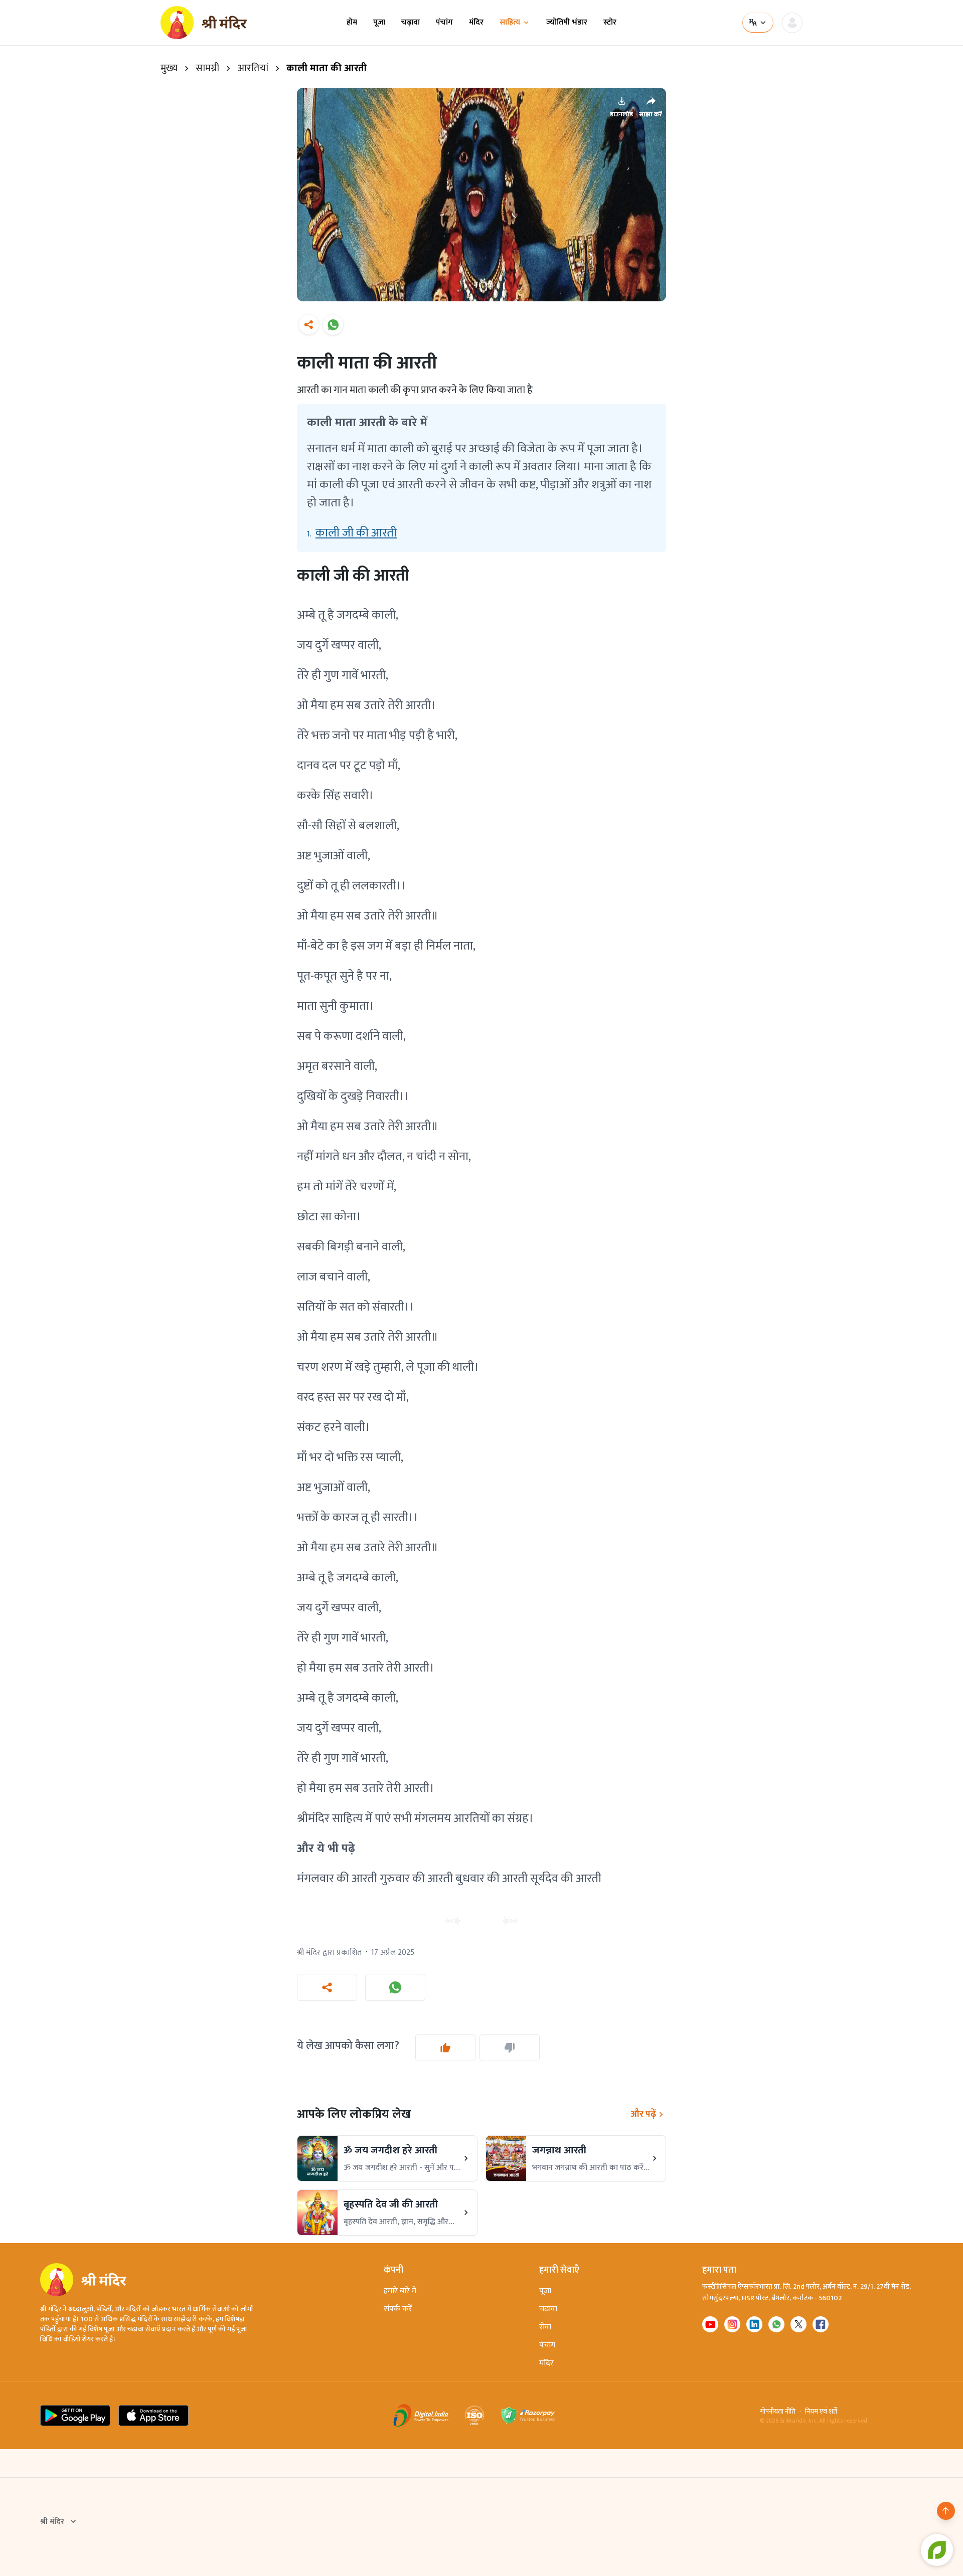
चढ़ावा (411, 23)
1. (352, 533)
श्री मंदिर (52, 2522)
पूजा (379, 23)
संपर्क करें (398, 2309)
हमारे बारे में (400, 2291)
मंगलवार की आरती (338, 1879)
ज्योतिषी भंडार (567, 23)
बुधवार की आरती (493, 1879)
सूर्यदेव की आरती (566, 1879)
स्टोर (610, 23)
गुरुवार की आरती (416, 1879)
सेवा (545, 2327)
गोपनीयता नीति (778, 2412)
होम (352, 23)
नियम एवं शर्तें (821, 2412)
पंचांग (444, 23)
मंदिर (476, 23)
